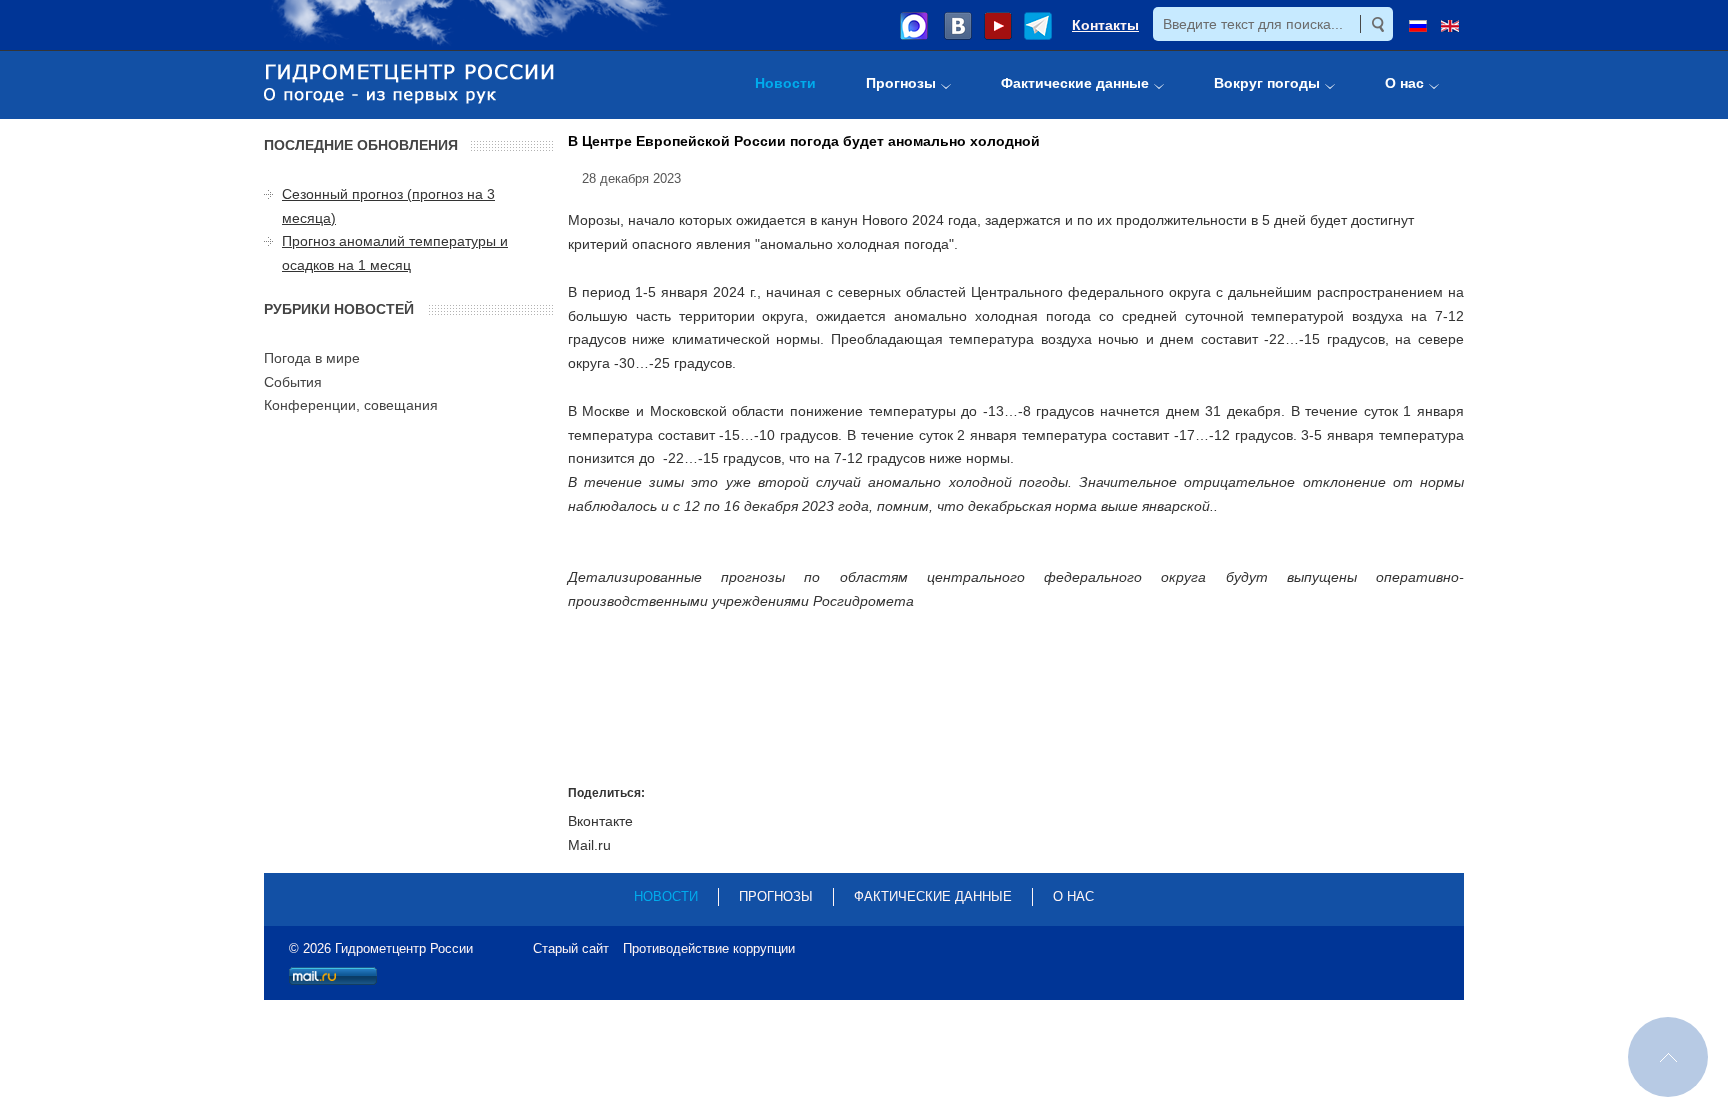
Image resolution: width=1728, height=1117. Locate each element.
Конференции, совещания (351, 405)
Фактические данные (933, 896)
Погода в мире (312, 358)
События (293, 382)
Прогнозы (776, 896)
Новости (666, 896)
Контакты (1105, 25)
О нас (1073, 896)
